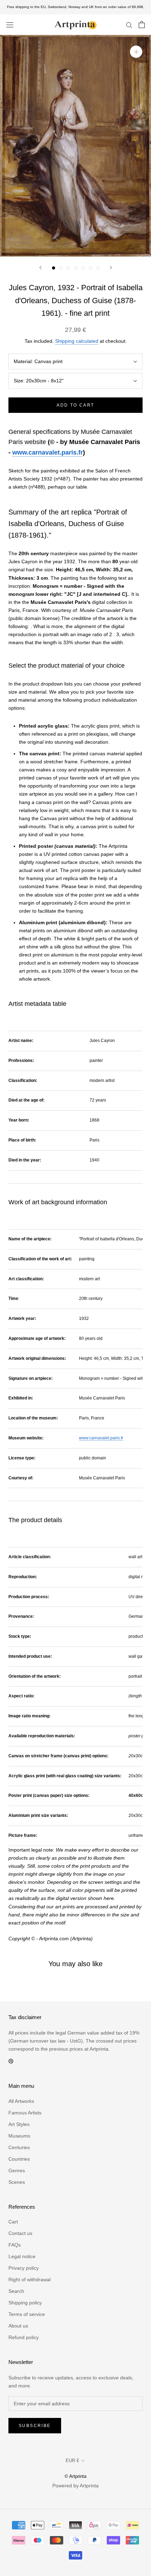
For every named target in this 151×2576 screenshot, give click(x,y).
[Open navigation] (10, 25)
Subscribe (35, 2426)
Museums (19, 2136)
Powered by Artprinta (75, 2486)
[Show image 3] (68, 268)
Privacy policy (24, 2268)
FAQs (15, 2245)
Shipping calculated (77, 341)
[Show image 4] (76, 268)
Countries (19, 2159)
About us (18, 2326)
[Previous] (40, 268)
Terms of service (27, 2314)
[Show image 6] (90, 268)
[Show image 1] (54, 268)
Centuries (19, 2147)
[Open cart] (142, 25)
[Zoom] (136, 52)
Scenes (17, 2182)
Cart (13, 2222)
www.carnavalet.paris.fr (48, 452)
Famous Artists (25, 2113)
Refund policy (24, 2337)
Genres (17, 2170)
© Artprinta (75, 2476)
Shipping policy (25, 2303)
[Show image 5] (83, 268)
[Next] (111, 268)
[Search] (129, 25)
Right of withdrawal (29, 2279)
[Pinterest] (11, 2061)
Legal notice (22, 2256)
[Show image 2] (61, 268)
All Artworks (21, 2101)
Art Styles (19, 2124)
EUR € (72, 2461)
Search (16, 2291)
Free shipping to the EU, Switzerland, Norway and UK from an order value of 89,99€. (76, 7)
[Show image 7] (98, 268)
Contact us (20, 2233)
